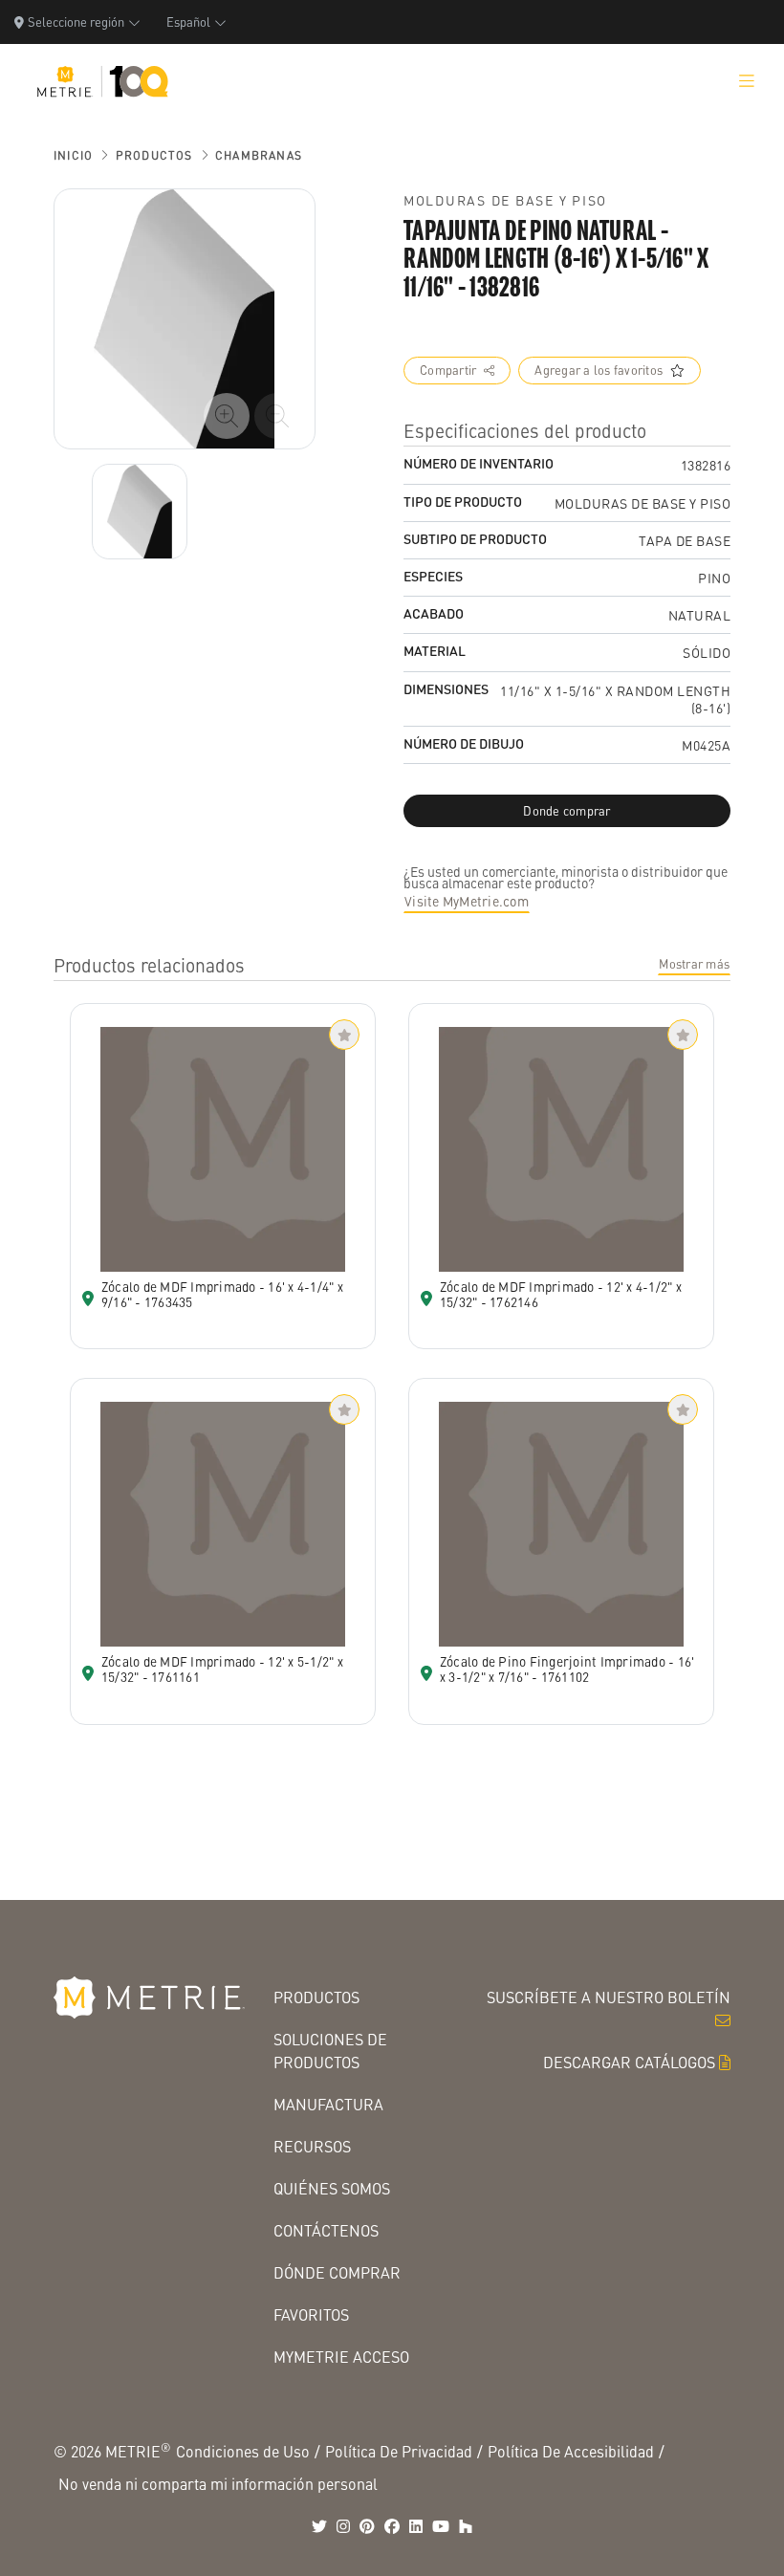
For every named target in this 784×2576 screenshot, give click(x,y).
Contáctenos (326, 2230)
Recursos (312, 2146)
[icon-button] (227, 416)
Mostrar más (694, 964)
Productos (154, 155)
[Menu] (747, 81)
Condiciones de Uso (243, 2451)
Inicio (73, 155)
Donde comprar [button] (566, 811)
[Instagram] (343, 2526)
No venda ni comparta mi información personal (218, 2484)
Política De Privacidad (399, 2451)
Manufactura (328, 2104)
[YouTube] (441, 2526)
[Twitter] (319, 2526)
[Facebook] (392, 2526)
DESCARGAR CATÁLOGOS (629, 2062)
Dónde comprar (337, 2272)
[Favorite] (344, 1035)
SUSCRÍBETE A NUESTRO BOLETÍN (609, 1997)
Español (188, 22)
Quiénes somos (332, 2188)
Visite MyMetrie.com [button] (467, 901)
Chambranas (259, 155)
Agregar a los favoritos (599, 370)
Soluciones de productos (330, 2051)
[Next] (140, 512)
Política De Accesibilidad (571, 2451)
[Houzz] (466, 2526)
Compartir (448, 370)
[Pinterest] (367, 2526)
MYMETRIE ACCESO (341, 2357)
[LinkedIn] (416, 2526)
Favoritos (311, 2314)
